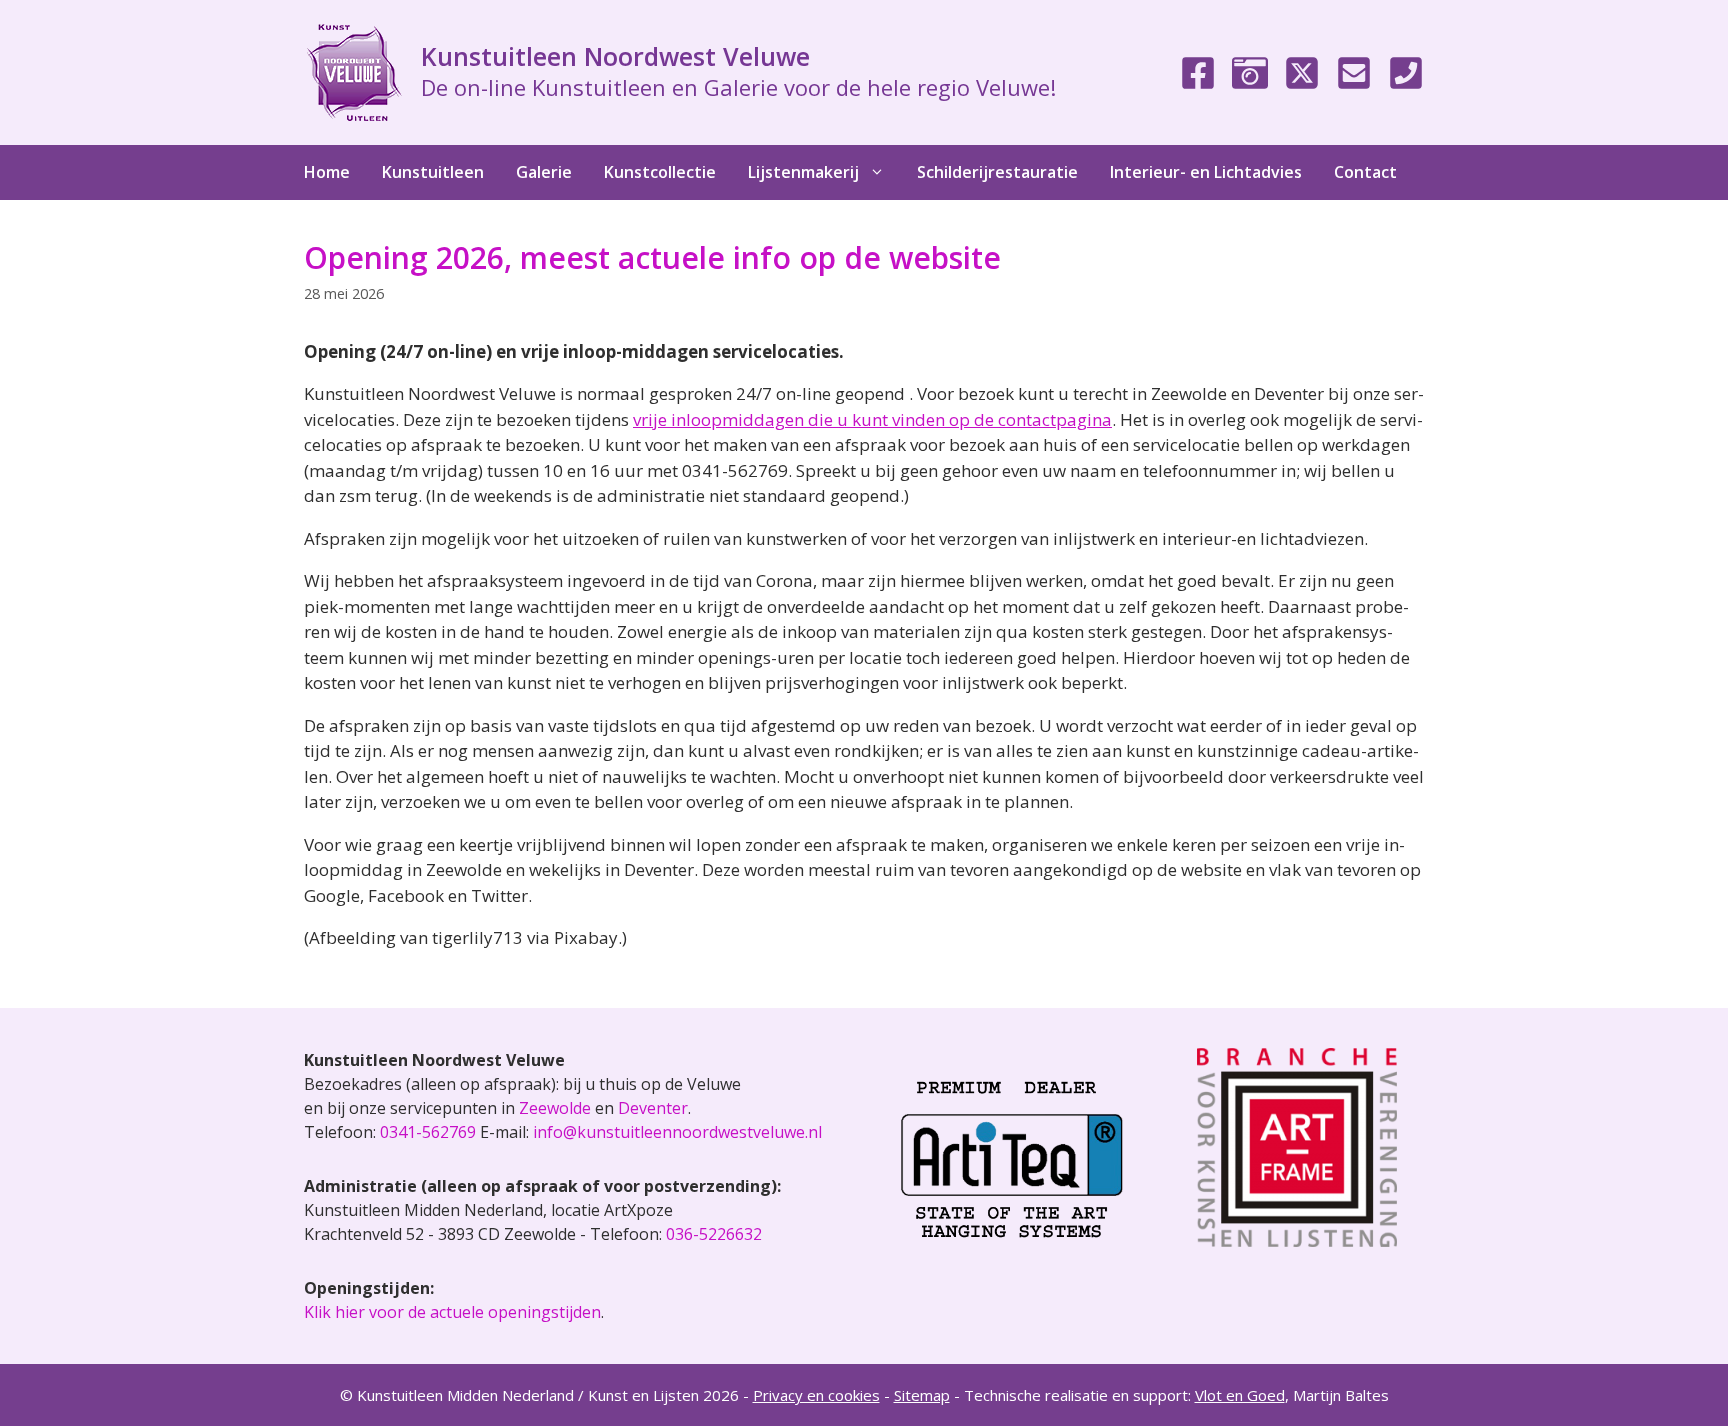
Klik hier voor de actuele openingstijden (452, 1312)
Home (327, 172)
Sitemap (922, 1395)
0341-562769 (428, 1132)
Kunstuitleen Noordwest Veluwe (615, 56)
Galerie (544, 172)
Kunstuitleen (433, 172)
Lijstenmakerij (803, 172)
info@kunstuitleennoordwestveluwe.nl (677, 1132)
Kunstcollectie (660, 172)
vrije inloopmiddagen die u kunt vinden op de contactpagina (872, 419)
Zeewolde (555, 1108)
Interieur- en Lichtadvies (1206, 172)
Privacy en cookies (816, 1395)
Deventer (653, 1108)
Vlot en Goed (1240, 1395)
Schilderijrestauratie (997, 172)
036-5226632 (714, 1234)
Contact (1365, 172)
